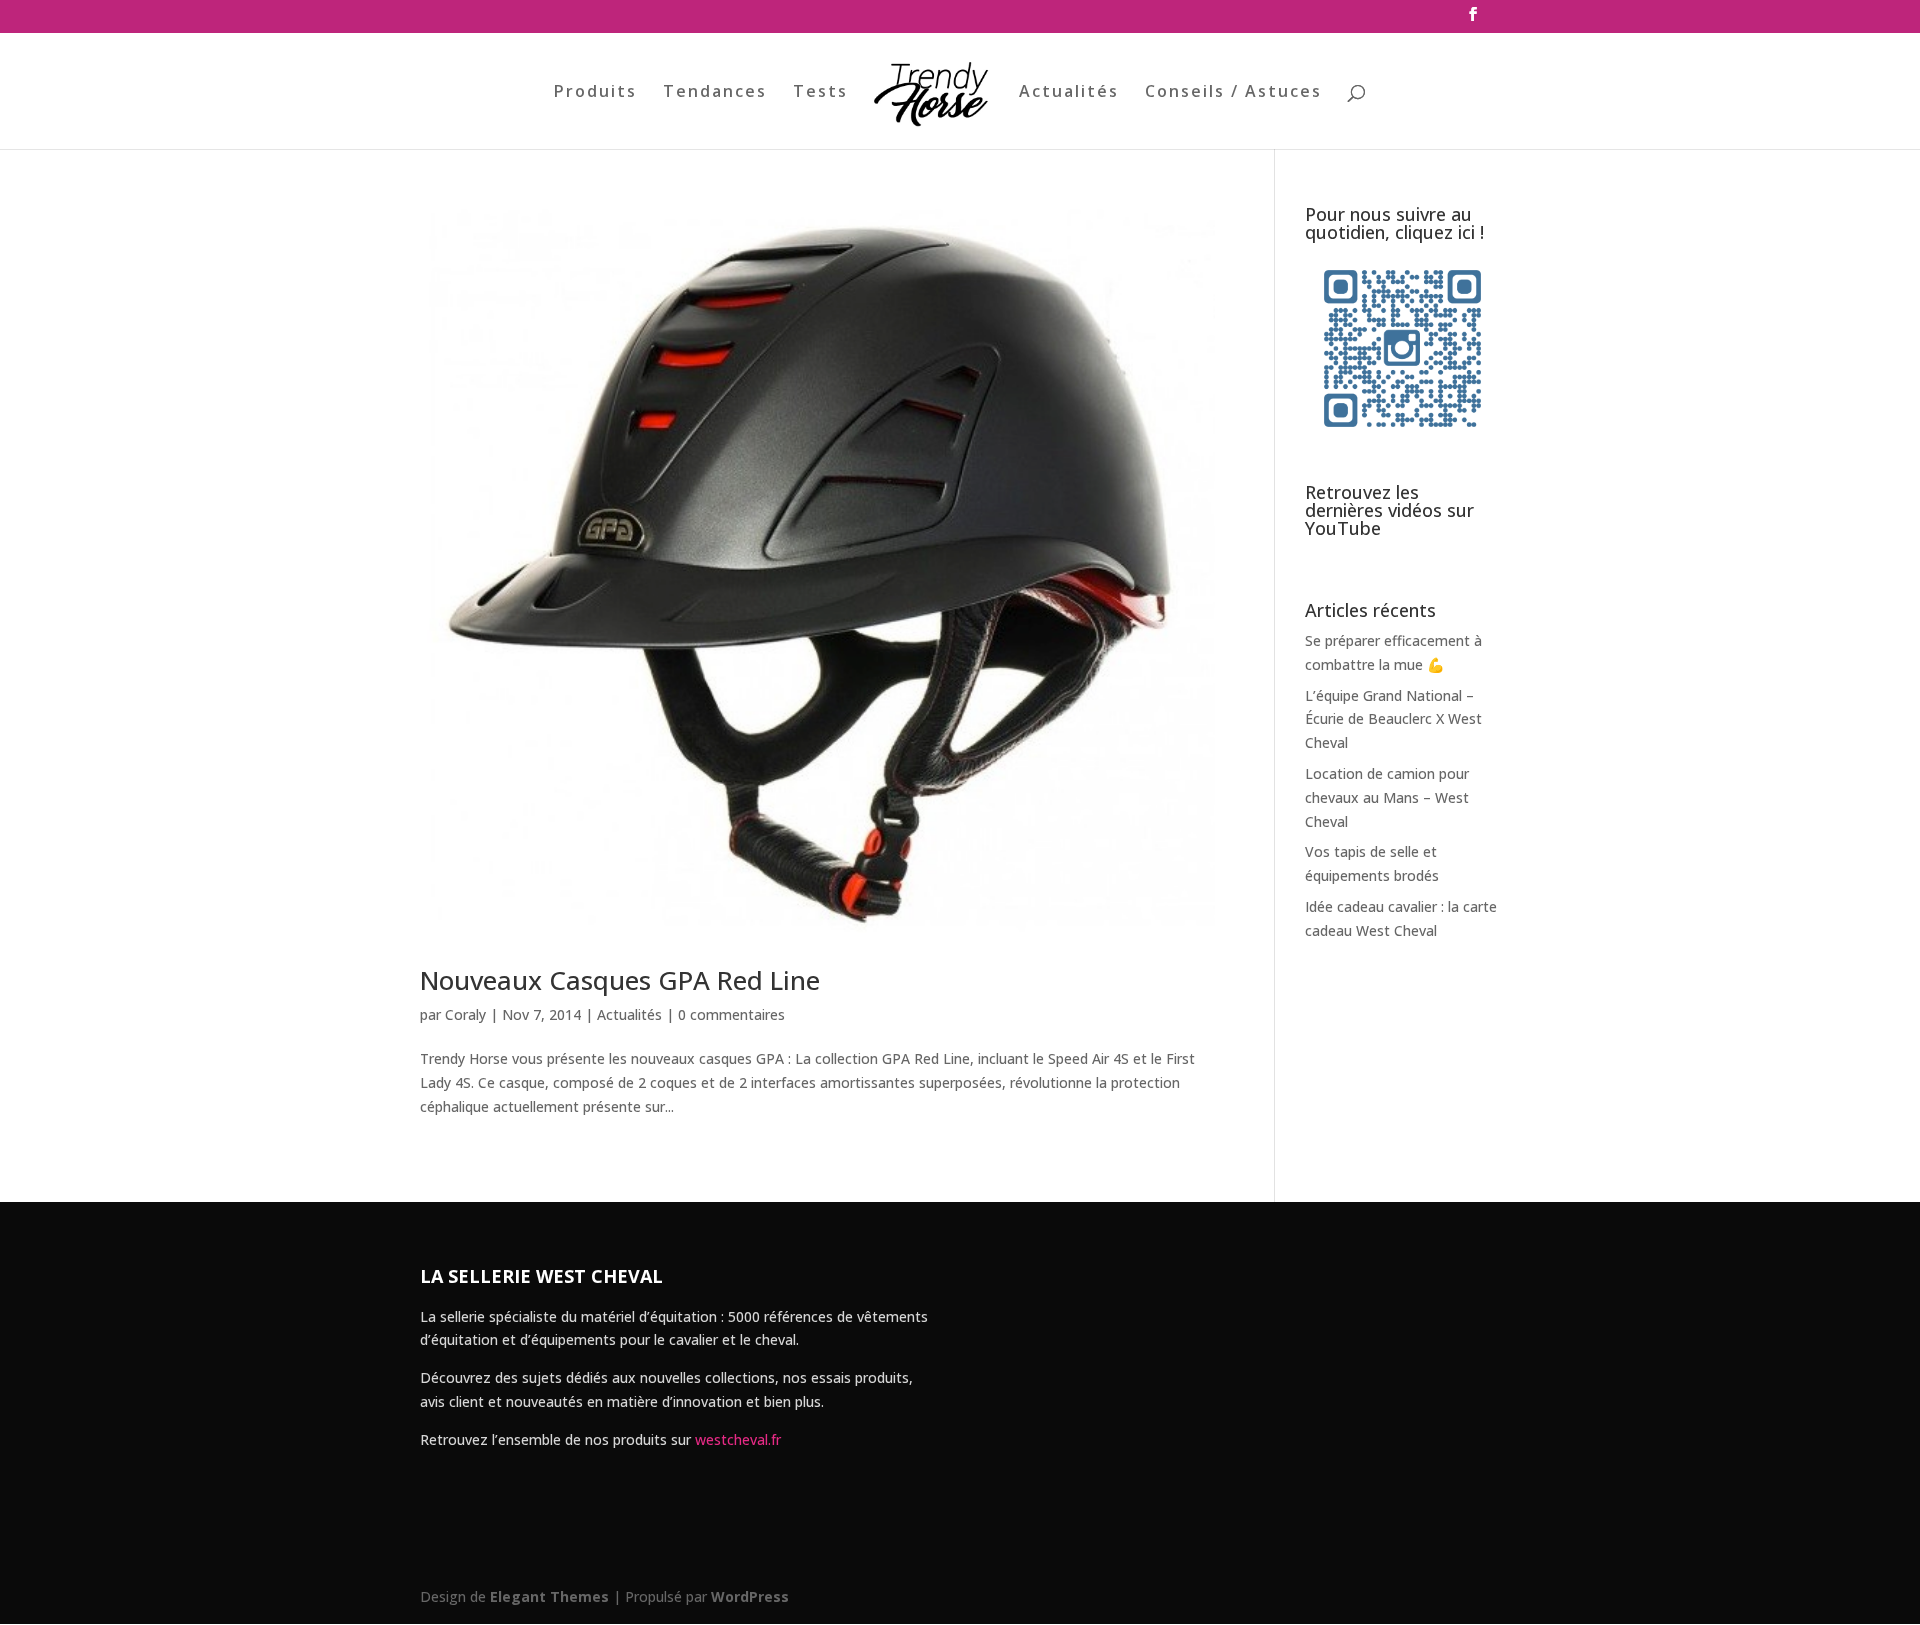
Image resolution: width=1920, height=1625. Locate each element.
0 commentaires (731, 1014)
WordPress (750, 1596)
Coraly (465, 1014)
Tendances (715, 93)
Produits (595, 93)
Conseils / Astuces (1233, 93)
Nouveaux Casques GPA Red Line (620, 980)
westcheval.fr (738, 1439)
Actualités (1069, 93)
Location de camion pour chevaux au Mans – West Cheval (1387, 797)
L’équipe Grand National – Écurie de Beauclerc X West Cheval (1393, 719)
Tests (820, 93)
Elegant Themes (549, 1596)
